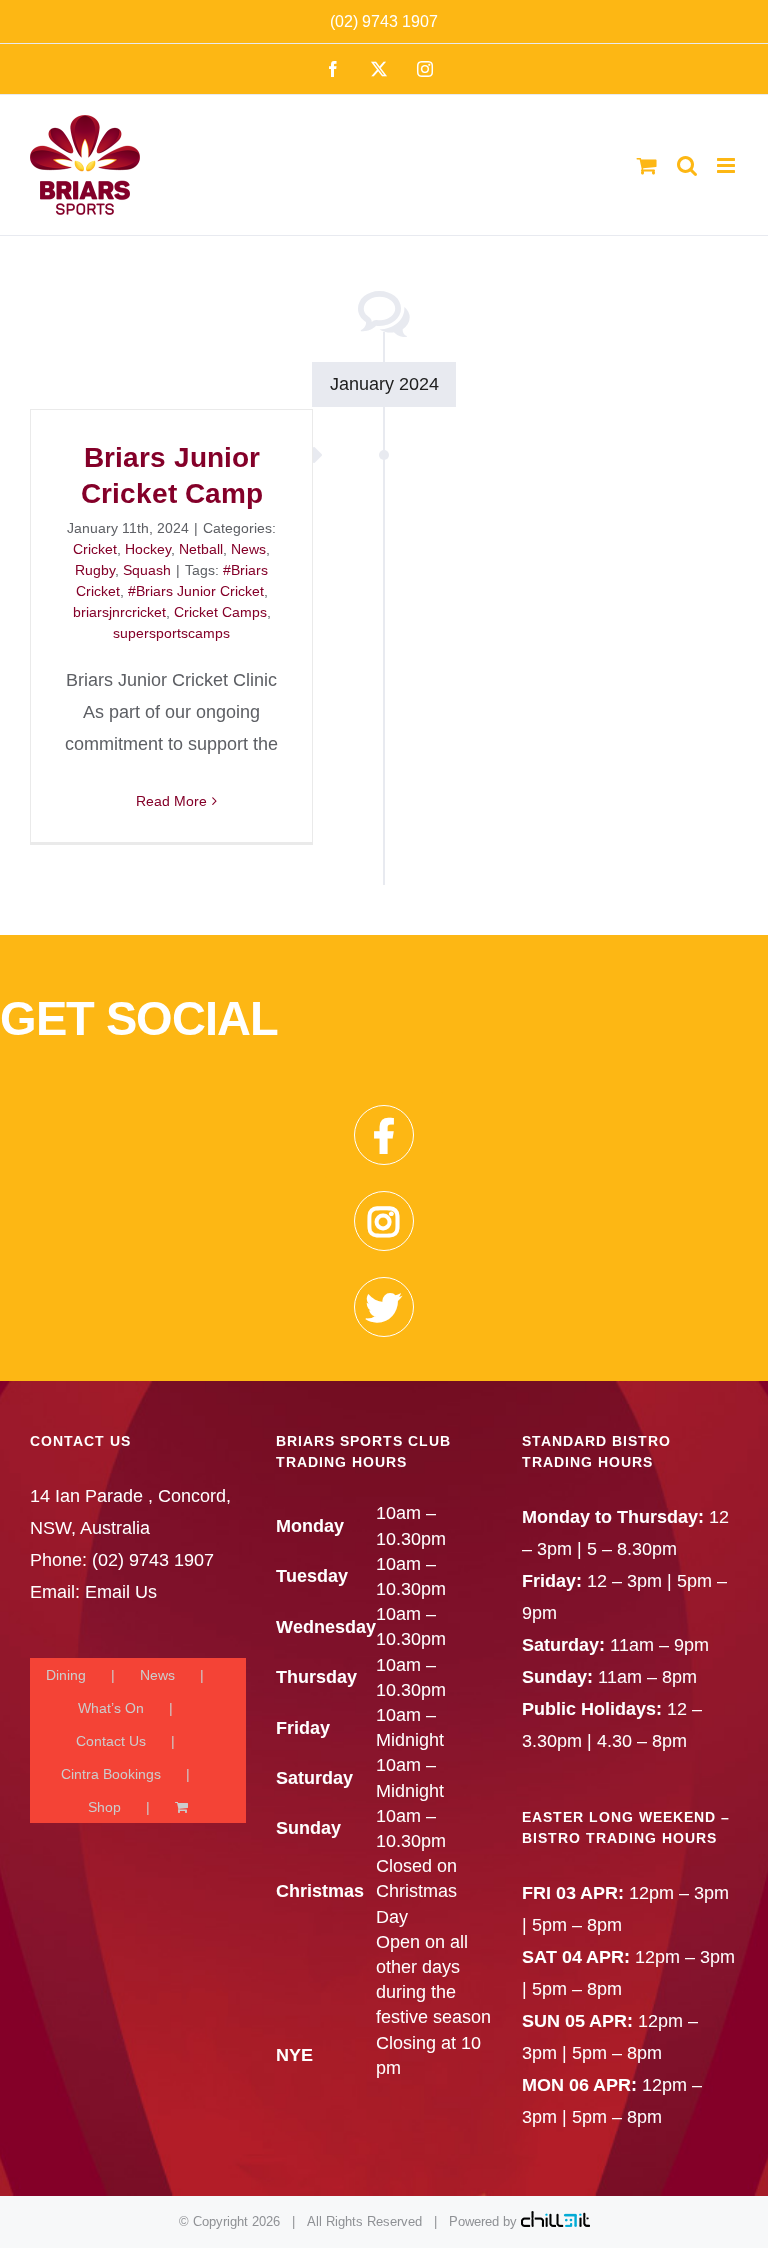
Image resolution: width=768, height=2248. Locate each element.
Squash (147, 570)
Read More (171, 801)
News (248, 549)
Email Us (121, 1592)
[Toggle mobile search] (687, 165)
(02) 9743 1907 (384, 21)
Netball (201, 549)
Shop (104, 1807)
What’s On (111, 1708)
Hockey (148, 549)
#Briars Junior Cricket (196, 591)
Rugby (95, 570)
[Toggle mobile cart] (647, 165)
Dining (66, 1675)
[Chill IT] (555, 2221)
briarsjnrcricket (119, 612)
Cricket (95, 549)
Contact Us (111, 1741)
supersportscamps (171, 633)
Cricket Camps (220, 612)
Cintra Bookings (111, 1774)
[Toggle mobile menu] (727, 165)
